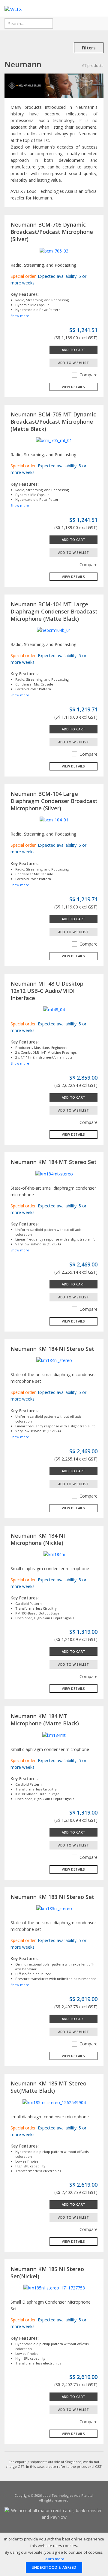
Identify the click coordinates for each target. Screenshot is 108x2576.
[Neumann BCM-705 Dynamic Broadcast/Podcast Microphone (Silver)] (54, 250)
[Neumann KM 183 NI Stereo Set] (54, 1908)
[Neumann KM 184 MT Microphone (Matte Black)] (54, 1735)
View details (73, 387)
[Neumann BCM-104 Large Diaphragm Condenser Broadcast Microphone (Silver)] (54, 819)
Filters (89, 48)
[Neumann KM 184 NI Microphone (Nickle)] (54, 1554)
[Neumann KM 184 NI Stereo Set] (54, 1360)
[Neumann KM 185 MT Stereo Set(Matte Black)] (54, 2102)
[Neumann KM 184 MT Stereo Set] (54, 1173)
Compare (88, 375)
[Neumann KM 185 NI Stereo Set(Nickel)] (54, 2287)
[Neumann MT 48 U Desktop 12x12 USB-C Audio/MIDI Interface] (54, 1009)
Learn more (54, 2559)
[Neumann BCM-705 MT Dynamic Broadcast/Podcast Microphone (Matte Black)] (54, 440)
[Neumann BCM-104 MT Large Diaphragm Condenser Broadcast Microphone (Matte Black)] (54, 630)
